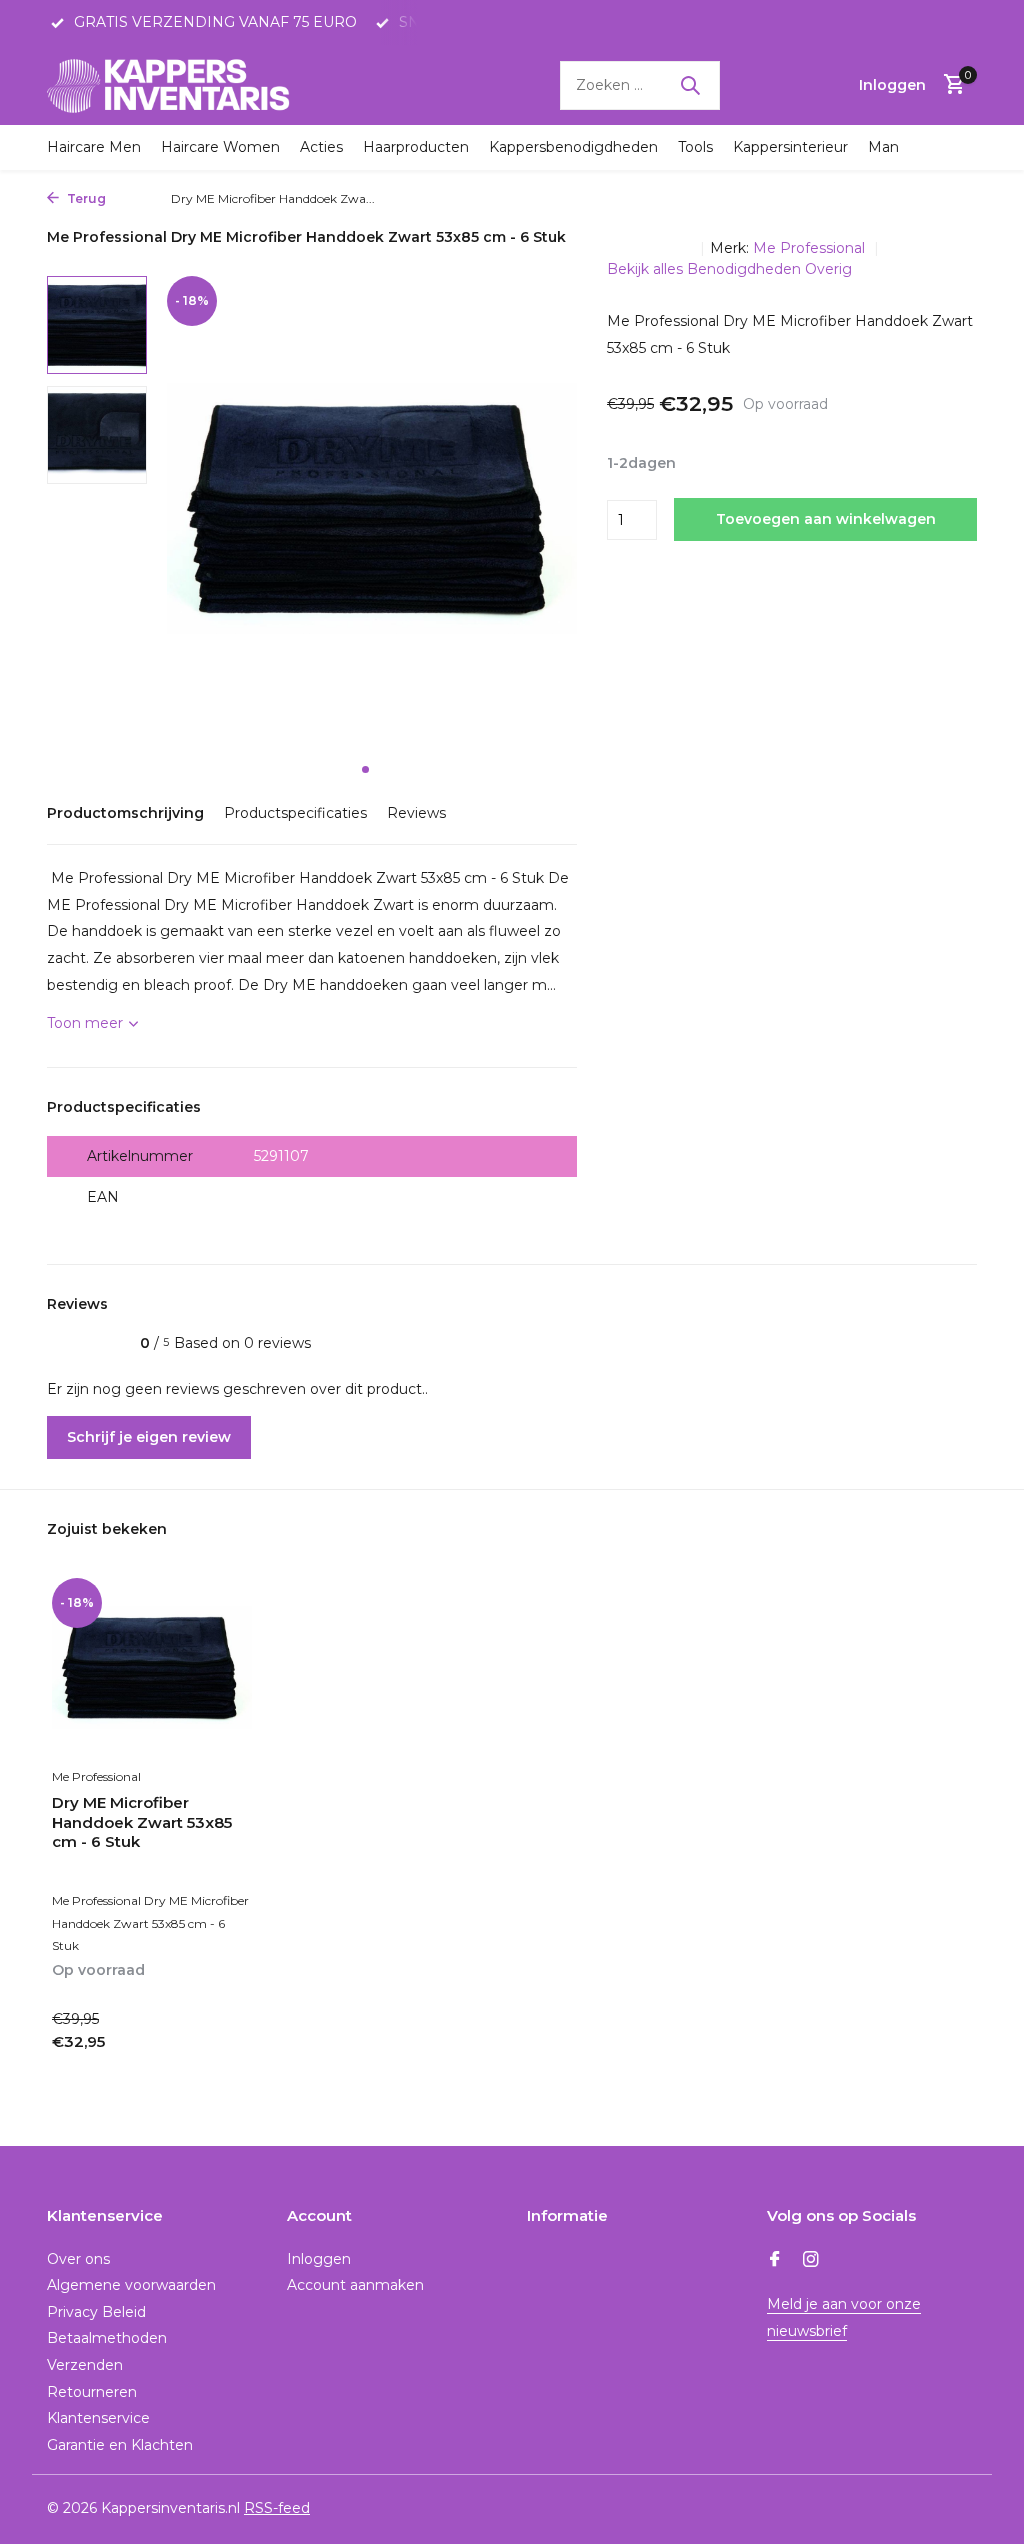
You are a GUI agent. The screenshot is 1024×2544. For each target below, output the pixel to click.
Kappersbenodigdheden (573, 147)
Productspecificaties (295, 813)
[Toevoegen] (217, 2064)
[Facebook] (775, 2261)
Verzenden (85, 2365)
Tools (695, 147)
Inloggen (319, 2259)
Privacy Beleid (96, 2312)
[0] (949, 85)
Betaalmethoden (107, 2338)
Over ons (78, 2259)
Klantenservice (98, 2418)
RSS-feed (277, 2508)
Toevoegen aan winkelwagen (826, 519)
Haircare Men (94, 147)
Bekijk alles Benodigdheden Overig (729, 269)
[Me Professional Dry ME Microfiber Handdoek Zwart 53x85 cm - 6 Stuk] (152, 1667)
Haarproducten (416, 147)
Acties (321, 147)
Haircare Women (220, 147)
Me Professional (811, 248)
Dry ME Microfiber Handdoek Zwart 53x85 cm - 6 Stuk (142, 1822)
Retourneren (92, 2392)
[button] (365, 769)
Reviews (416, 813)
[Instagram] (811, 2261)
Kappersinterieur (790, 147)
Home (133, 198)
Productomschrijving (125, 813)
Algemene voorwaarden (131, 2285)
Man (883, 147)
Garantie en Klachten (120, 2445)
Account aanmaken (355, 2285)
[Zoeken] (690, 85)
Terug (85, 198)
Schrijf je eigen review (149, 1437)
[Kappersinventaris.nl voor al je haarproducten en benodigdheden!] (172, 85)
